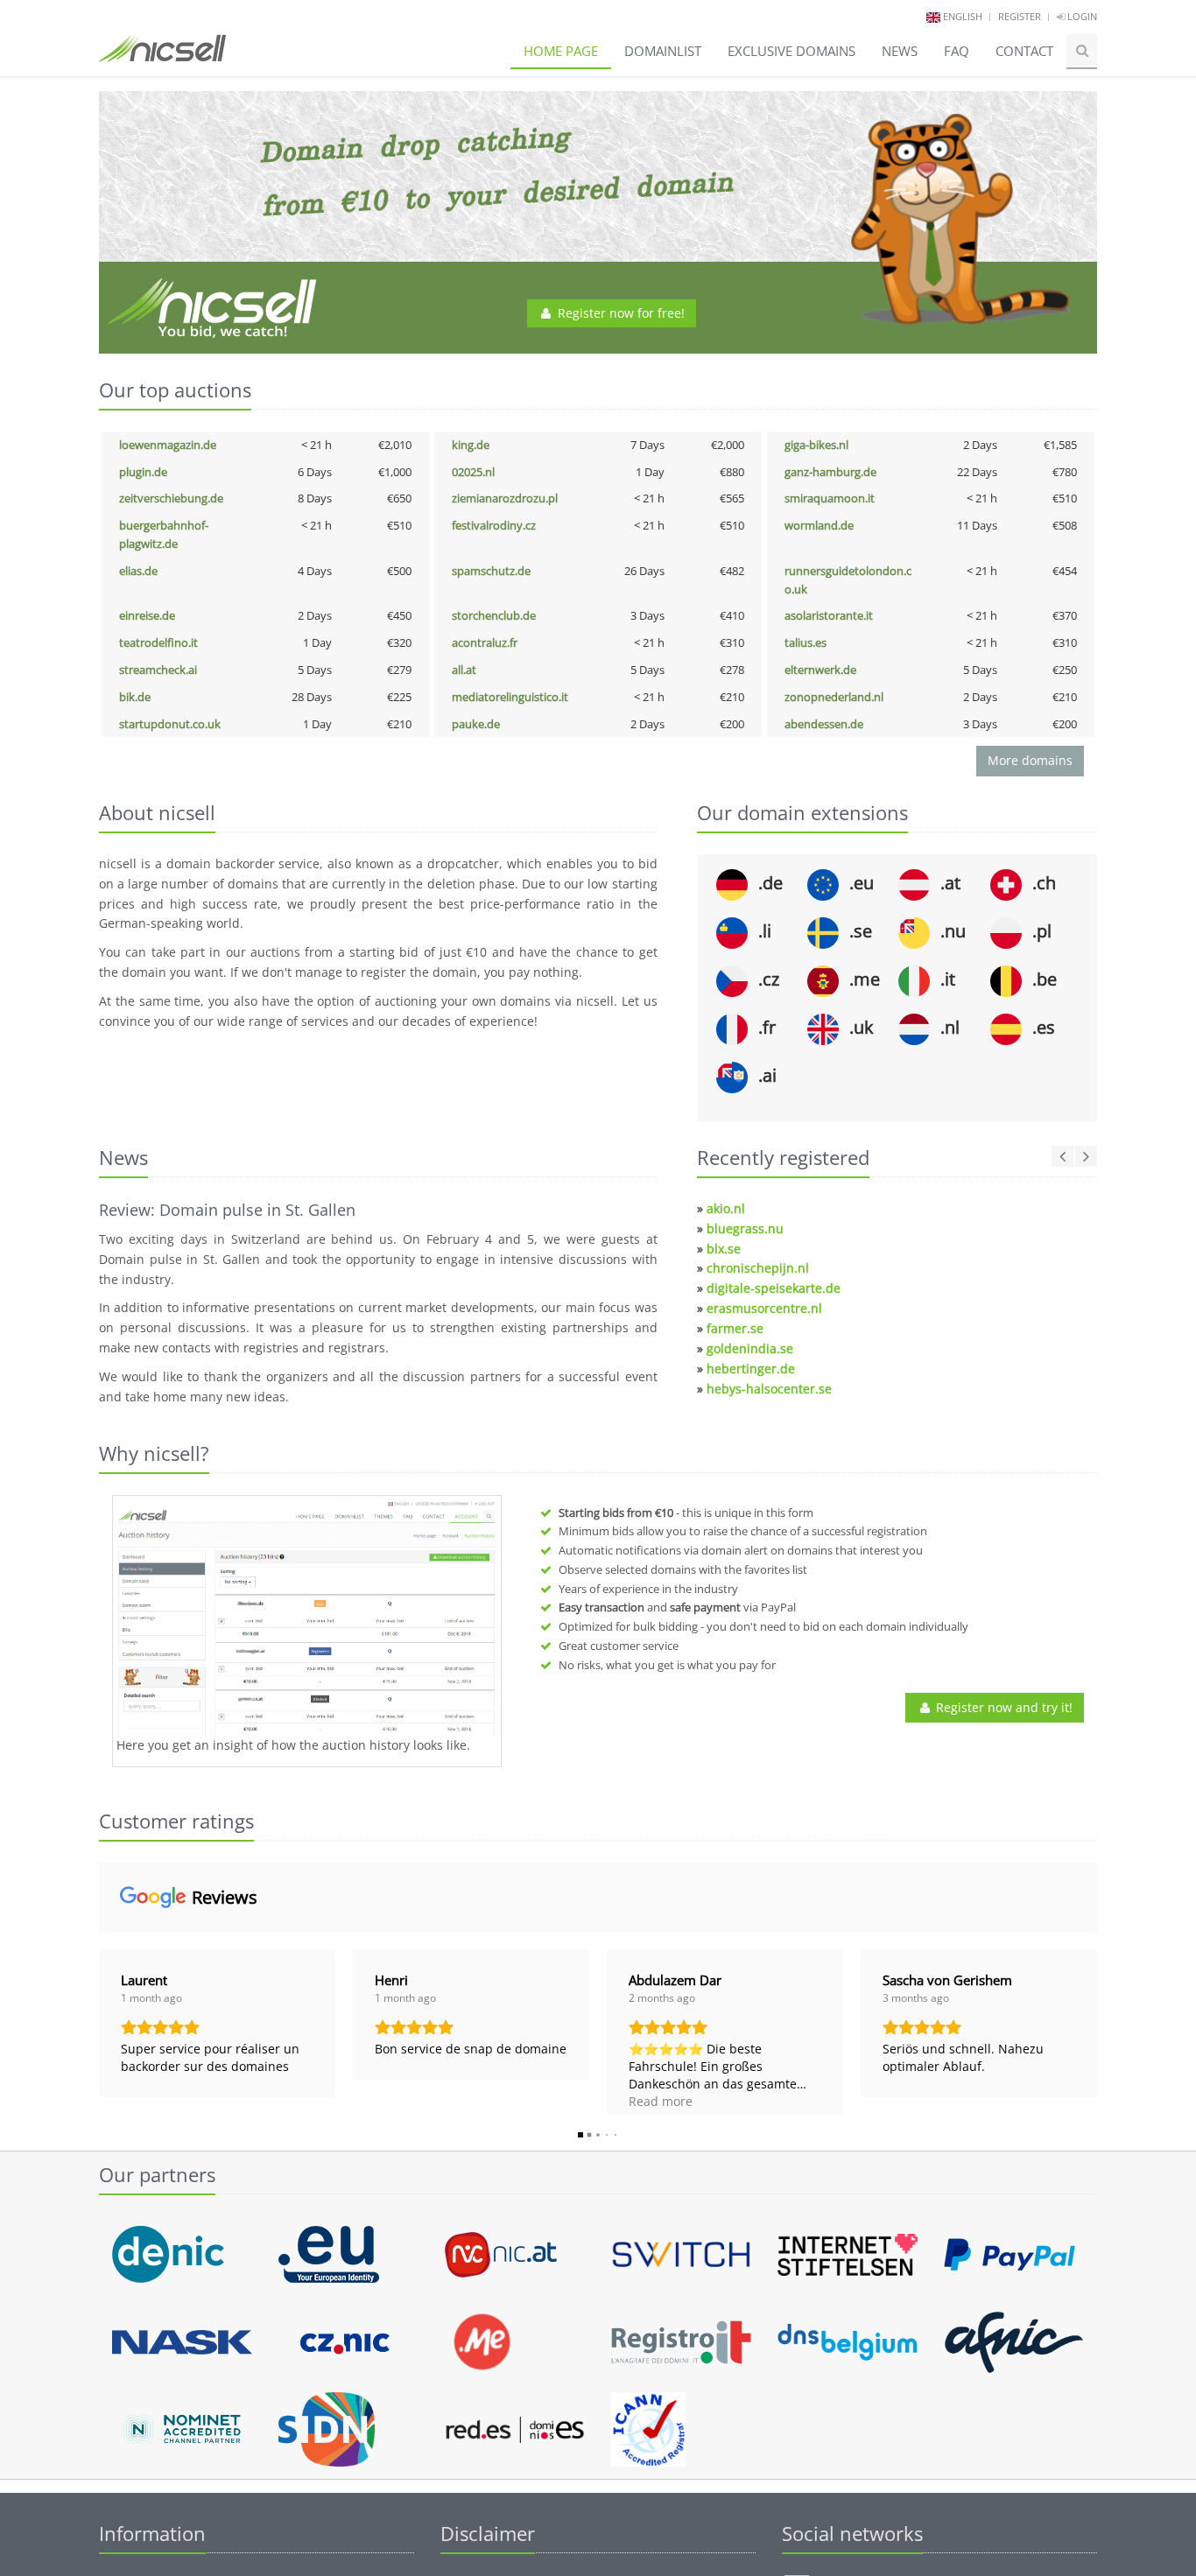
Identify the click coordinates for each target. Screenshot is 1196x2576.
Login (1081, 16)
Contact (1024, 51)
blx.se (724, 1249)
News (900, 51)
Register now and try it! (1003, 1707)
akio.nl (726, 1208)
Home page (561, 51)
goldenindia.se (750, 1348)
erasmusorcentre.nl (764, 1308)
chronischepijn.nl (758, 1268)
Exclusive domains (791, 51)
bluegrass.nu (745, 1228)
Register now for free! (619, 313)
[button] (99, 2067)
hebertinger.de (751, 1369)
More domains (1030, 760)
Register (1020, 16)
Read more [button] (661, 2127)
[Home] (162, 56)
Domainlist (663, 51)
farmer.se (735, 1328)
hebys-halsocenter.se (769, 1389)
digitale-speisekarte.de (774, 1288)
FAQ (957, 51)
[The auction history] (307, 1618)
